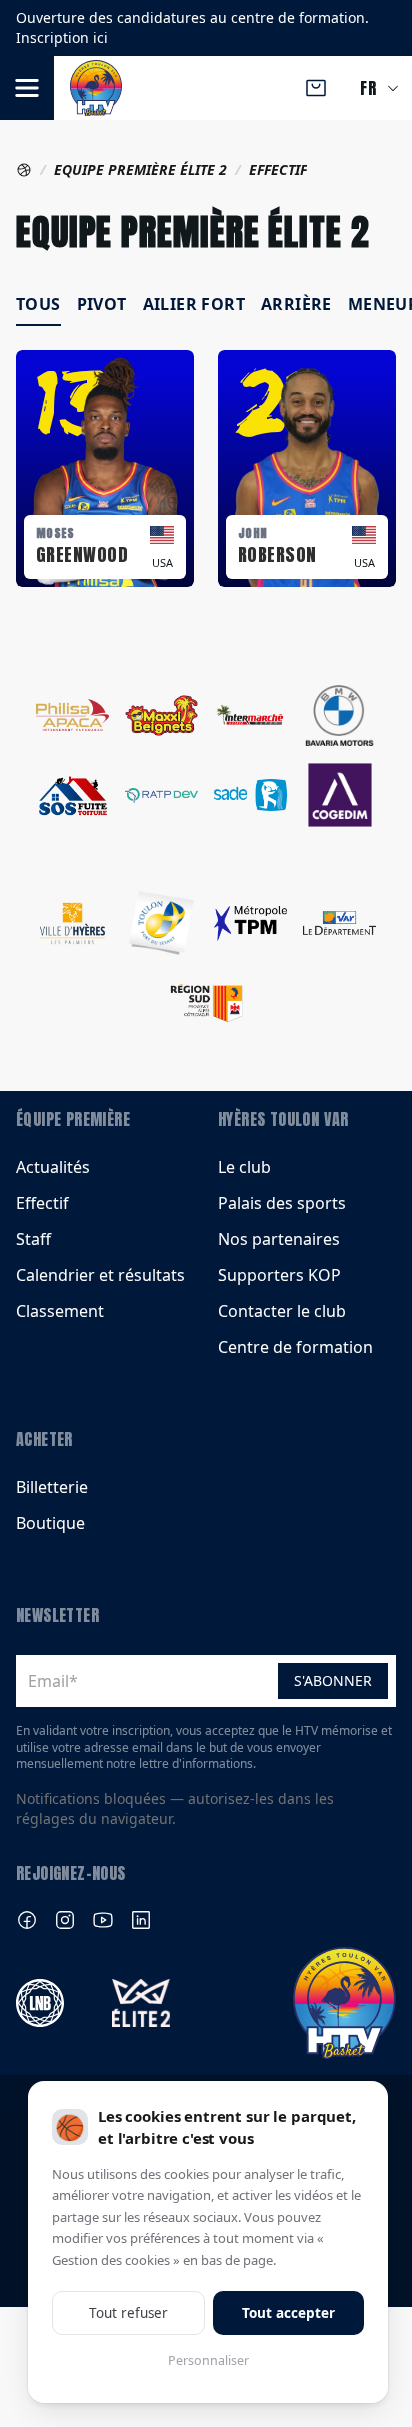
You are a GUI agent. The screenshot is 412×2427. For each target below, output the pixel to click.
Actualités (53, 1167)
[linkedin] (141, 1920)
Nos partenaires (279, 1239)
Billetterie (52, 1487)
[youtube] (103, 1920)
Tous (38, 304)
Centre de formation (295, 1347)
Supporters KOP (279, 1275)
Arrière (296, 304)
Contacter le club (282, 1311)
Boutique (50, 1523)
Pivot (102, 304)
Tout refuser (128, 2313)
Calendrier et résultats (100, 1275)
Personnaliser (208, 2360)
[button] (27, 88)
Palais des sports (282, 1203)
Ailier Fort (194, 304)
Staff (33, 1239)
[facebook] (27, 1920)
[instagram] (65, 1920)
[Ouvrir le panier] (316, 88)
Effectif (42, 1203)
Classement (60, 1311)
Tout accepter (288, 2313)
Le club (244, 1167)
